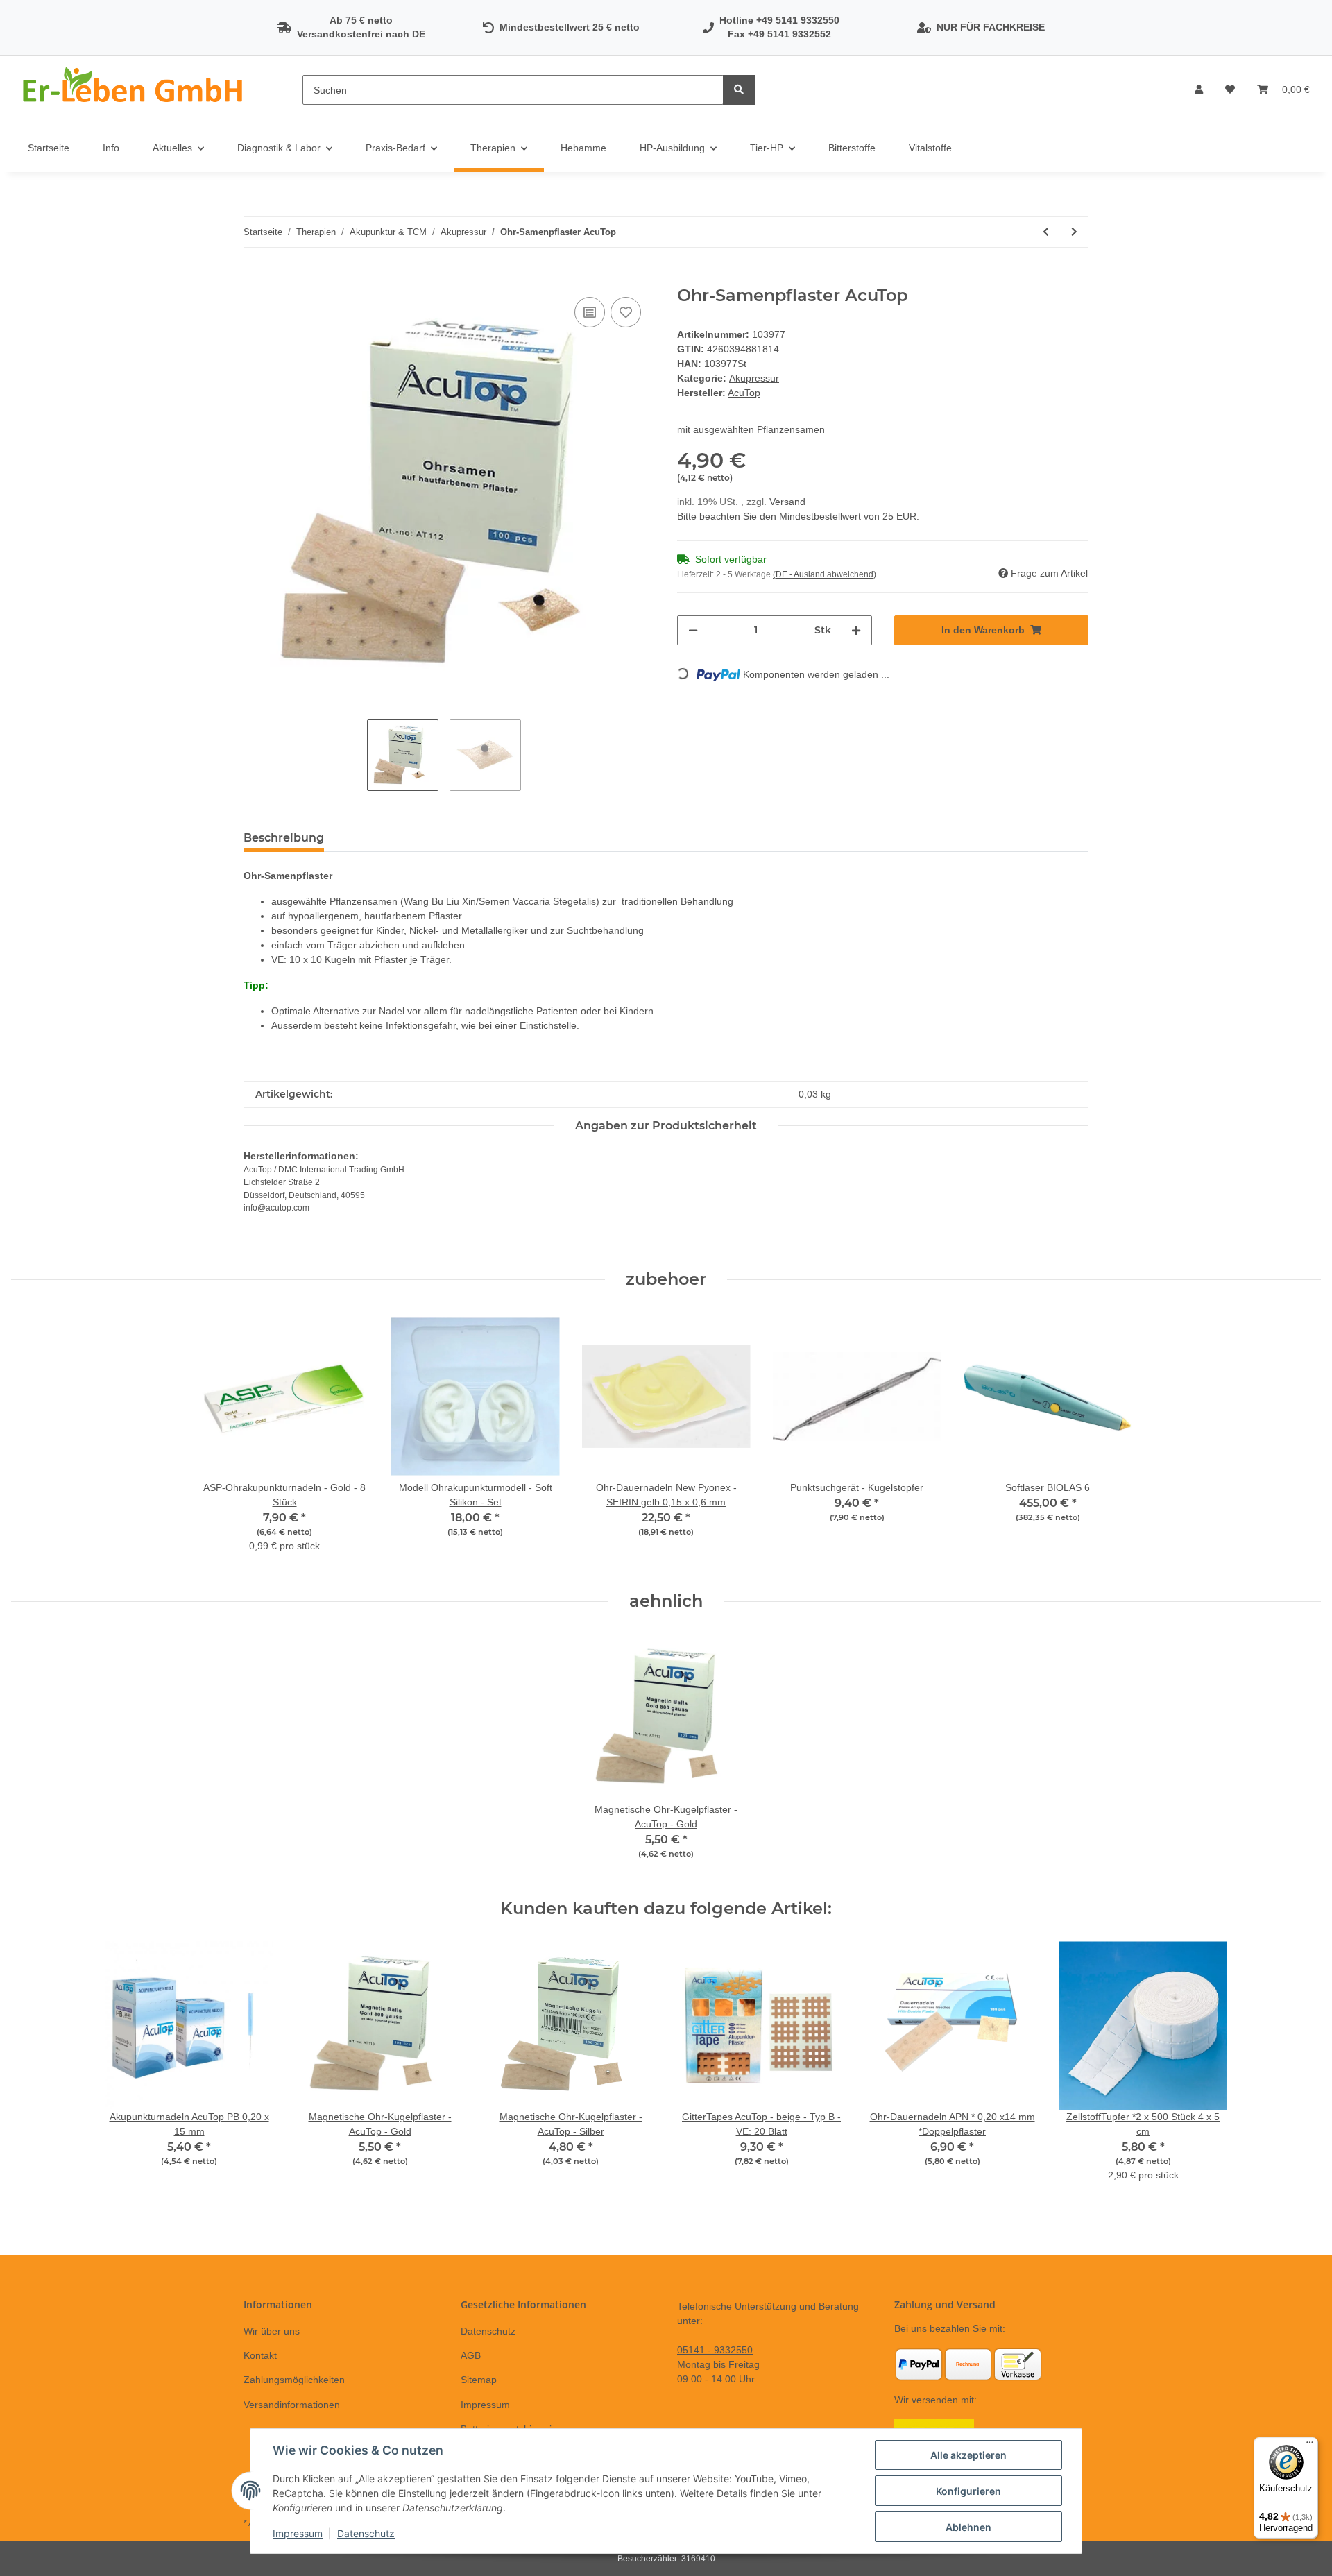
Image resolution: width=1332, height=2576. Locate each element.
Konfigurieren (968, 2491)
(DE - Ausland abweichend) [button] (825, 574)
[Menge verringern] (693, 630)
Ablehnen (968, 2527)
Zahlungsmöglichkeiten (294, 2380)
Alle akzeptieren (968, 2455)
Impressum (485, 2405)
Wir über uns (272, 2331)
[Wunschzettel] (1230, 90)
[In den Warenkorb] (255, 278)
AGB (471, 2355)
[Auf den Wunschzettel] (626, 312)
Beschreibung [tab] (284, 838)
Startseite (49, 148)
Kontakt (260, 2355)
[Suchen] (739, 90)
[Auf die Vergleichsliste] (590, 312)
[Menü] (1310, 2446)
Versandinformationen (292, 2405)
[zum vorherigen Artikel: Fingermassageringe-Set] (1046, 232)
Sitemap (479, 2380)
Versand (787, 502)
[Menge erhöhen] (856, 630)
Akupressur (754, 378)
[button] (1199, 90)
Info (111, 148)
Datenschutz (488, 2331)
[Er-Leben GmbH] (135, 90)
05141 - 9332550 (715, 2350)
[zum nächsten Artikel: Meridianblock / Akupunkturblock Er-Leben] (1074, 232)
